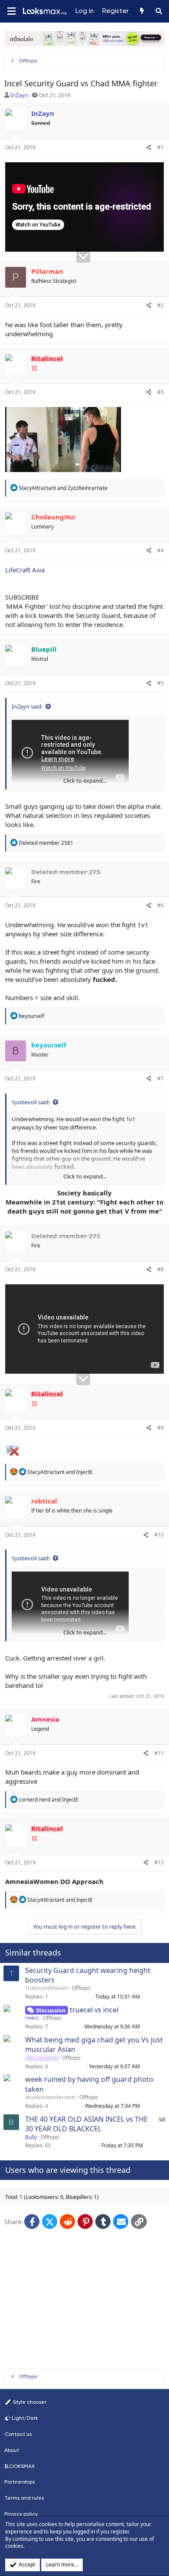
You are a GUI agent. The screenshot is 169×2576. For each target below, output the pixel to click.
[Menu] (11, 11)
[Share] (149, 148)
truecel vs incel (94, 2010)
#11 (159, 1753)
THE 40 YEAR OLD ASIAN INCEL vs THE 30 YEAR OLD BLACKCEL (86, 2124)
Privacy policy (21, 2514)
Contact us (18, 2434)
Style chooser (29, 2402)
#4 (161, 550)
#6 (161, 905)
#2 (161, 305)
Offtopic (81, 1988)
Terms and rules (24, 2498)
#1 (161, 147)
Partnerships (19, 2482)
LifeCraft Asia (25, 570)
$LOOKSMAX (19, 2466)
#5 (161, 683)
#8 (161, 1269)
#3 (161, 392)
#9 (161, 1428)
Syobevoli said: (31, 1102)
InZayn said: (27, 706)
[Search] (159, 11)
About (12, 2450)
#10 (159, 1535)
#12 (159, 1862)
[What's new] (141, 11)
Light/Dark (25, 2418)
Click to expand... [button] (85, 781)
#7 (161, 1078)
